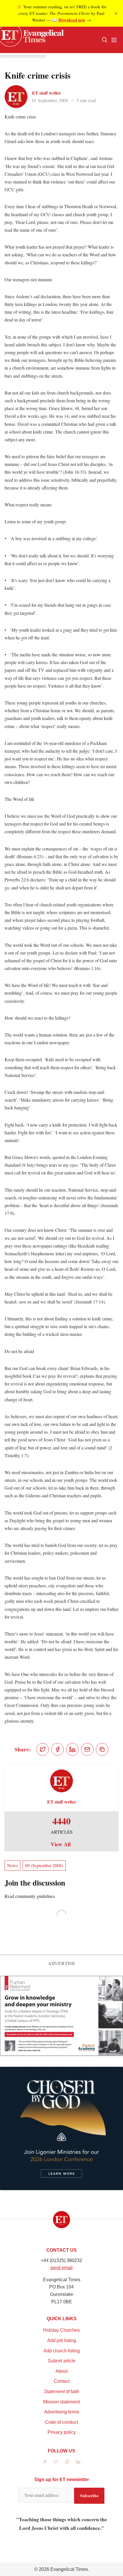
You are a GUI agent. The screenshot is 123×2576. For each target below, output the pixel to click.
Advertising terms (62, 2412)
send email (61, 2268)
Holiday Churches (61, 2330)
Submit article (62, 2361)
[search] (105, 40)
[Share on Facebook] (57, 1749)
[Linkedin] (78, 2462)
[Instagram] (67, 2462)
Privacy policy (62, 2432)
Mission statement (61, 2402)
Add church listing (62, 2351)
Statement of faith (62, 2391)
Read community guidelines (30, 1896)
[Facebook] (45, 2462)
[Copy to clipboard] (102, 1749)
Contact (62, 2381)
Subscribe (89, 2496)
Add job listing (62, 2340)
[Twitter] (56, 2462)
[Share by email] (87, 1749)
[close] (116, 13)
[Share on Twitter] (43, 1749)
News (12, 1865)
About (61, 2371)
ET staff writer (46, 93)
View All (61, 1844)
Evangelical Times (69, 2569)
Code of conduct (61, 2422)
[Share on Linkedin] (72, 1749)
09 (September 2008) (44, 1865)
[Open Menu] (114, 40)
